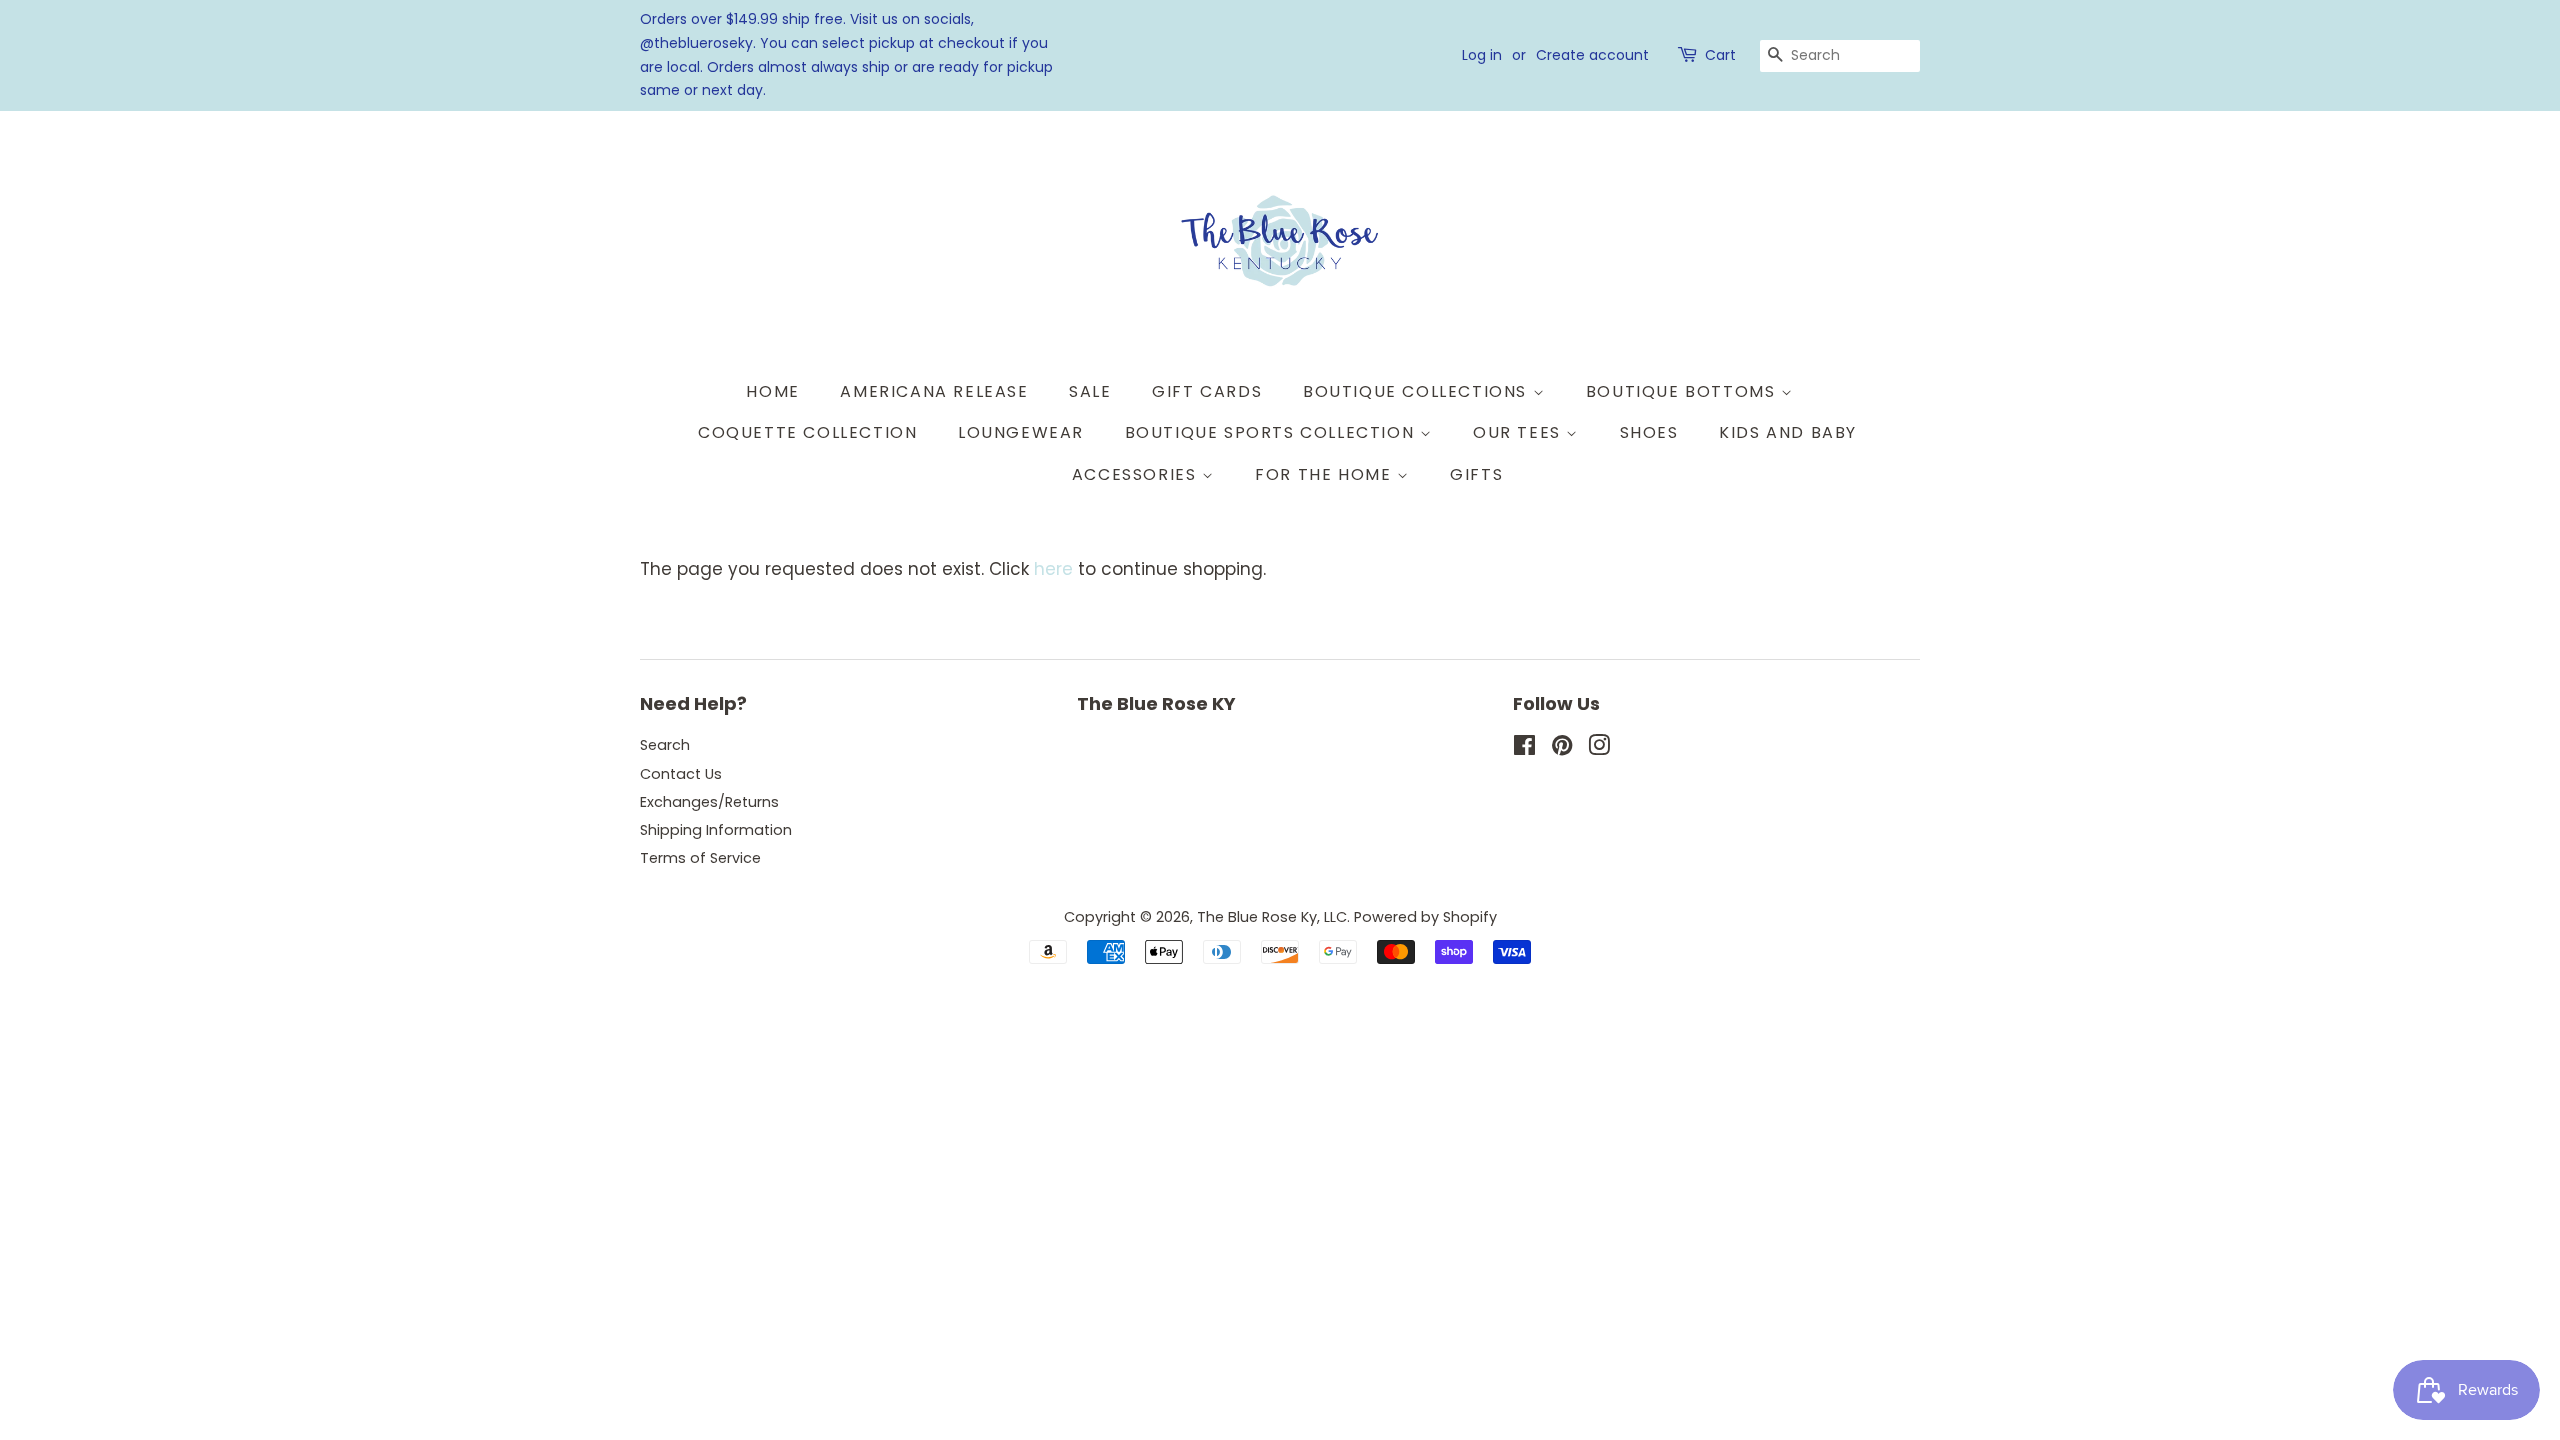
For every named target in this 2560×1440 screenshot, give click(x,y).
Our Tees (1519, 432)
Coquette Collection (807, 432)
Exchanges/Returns (709, 802)
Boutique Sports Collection (1272, 432)
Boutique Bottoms (1683, 391)
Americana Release (934, 391)
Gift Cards (1207, 391)
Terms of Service (700, 858)
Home (772, 391)
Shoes (1649, 432)
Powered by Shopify (1425, 917)
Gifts (1476, 474)
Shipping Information (716, 830)
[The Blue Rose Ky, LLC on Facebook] (1524, 749)
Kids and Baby (1788, 432)
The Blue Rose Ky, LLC (1272, 917)
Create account (1592, 55)
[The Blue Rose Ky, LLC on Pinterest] (1562, 749)
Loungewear (1021, 432)
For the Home (1326, 474)
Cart (1720, 55)
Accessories (1137, 474)
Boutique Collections (1418, 391)
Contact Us (681, 774)
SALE (1090, 391)
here (1053, 569)
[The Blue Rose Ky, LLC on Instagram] (1599, 749)
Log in (1482, 55)
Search (665, 745)
